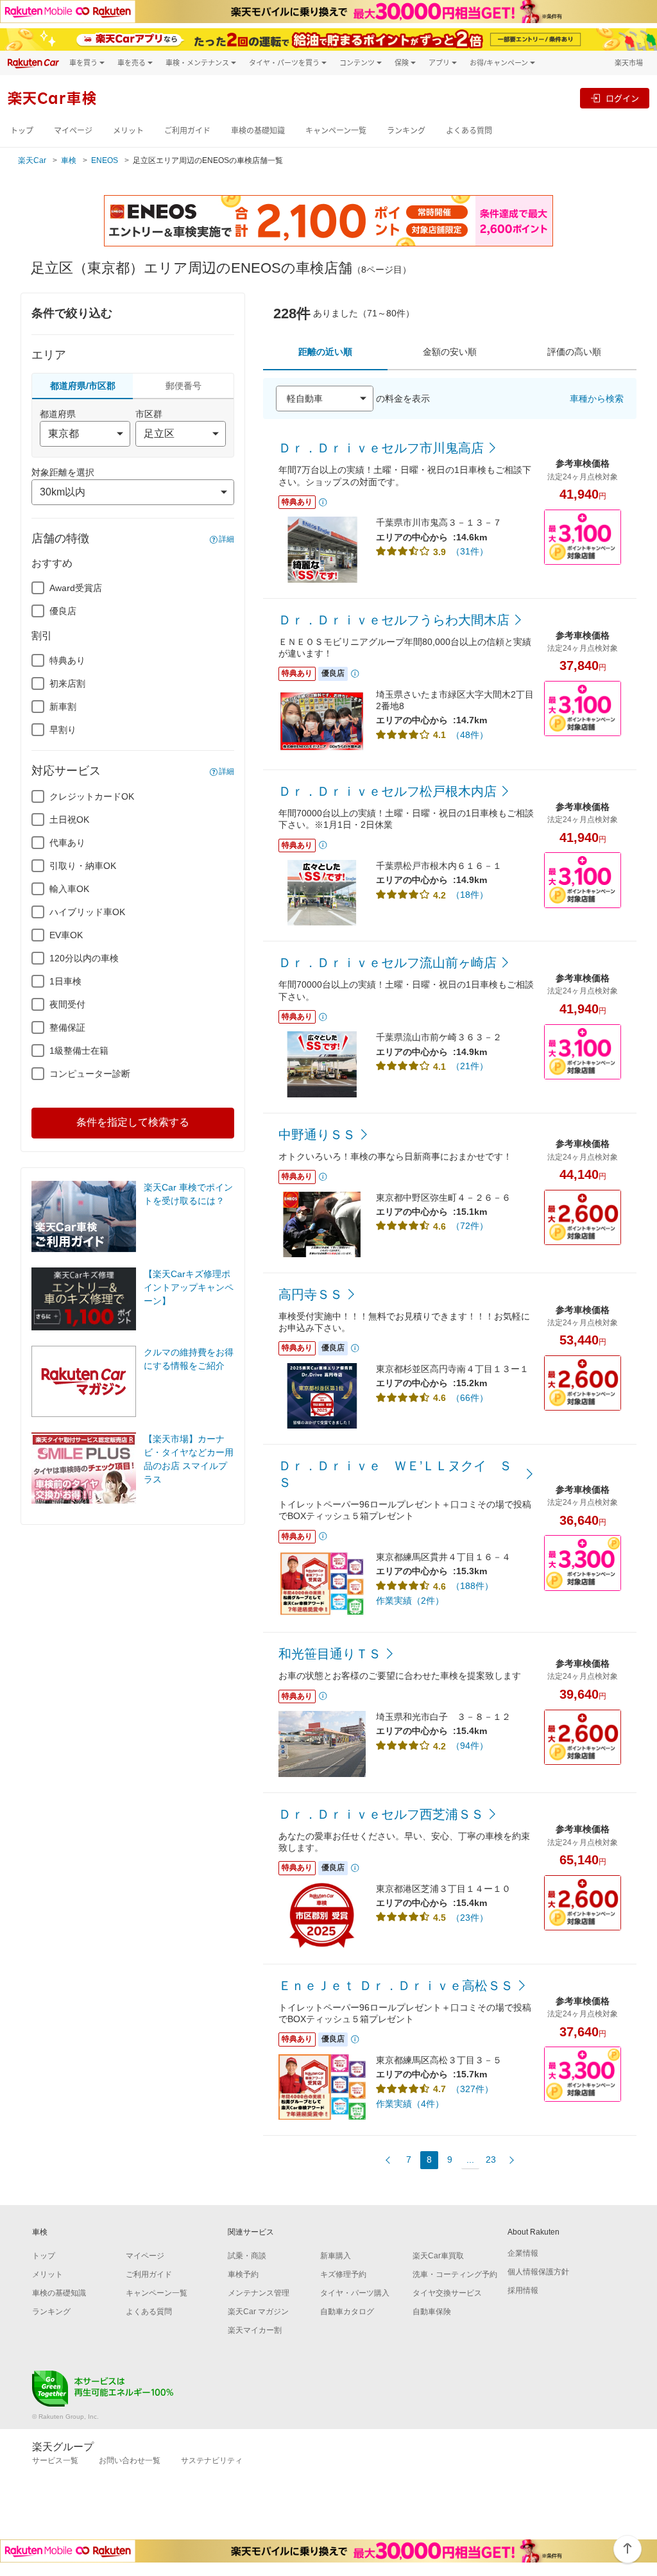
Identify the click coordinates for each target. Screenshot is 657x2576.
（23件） (470, 1918)
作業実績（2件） (410, 1601)
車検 (69, 160)
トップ (22, 131)
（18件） (470, 895)
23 (491, 2160)
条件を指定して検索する (133, 1122)
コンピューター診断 (90, 1074)
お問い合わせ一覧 (130, 2460)
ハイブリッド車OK (87, 912)
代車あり (67, 843)
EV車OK (66, 935)
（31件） (470, 551)
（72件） (470, 1226)
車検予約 (243, 2274)
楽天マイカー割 (255, 2330)
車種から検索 (597, 399)
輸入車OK (69, 889)
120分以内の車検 (84, 958)
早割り (63, 730)
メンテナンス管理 (259, 2293)
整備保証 (67, 1027)
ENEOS (105, 160)
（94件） (470, 1746)
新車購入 (336, 2256)
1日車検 (65, 981)
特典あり (67, 660)
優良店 (63, 611)
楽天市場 (629, 63)
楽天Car (32, 160)
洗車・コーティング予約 (455, 2274)
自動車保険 (432, 2312)
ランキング (406, 131)
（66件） (470, 1398)
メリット (128, 131)
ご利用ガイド (187, 131)
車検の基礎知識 (258, 131)
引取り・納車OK (83, 866)
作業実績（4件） (410, 2104)
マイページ (73, 131)
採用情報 (523, 2290)
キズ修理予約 (343, 2274)
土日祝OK (69, 820)
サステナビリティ (212, 2460)
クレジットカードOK (92, 796)
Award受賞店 (76, 588)
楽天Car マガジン (258, 2312)
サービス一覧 (55, 2460)
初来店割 (67, 683)
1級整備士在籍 (79, 1051)
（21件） (470, 1066)
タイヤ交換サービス (447, 2293)
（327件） (472, 2089)
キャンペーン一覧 (336, 131)
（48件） (470, 735)
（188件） (472, 1586)
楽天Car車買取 (438, 2256)
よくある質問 (469, 131)
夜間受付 (67, 1004)
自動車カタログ (347, 2312)
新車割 (63, 707)
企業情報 (523, 2253)
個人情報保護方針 (538, 2272)
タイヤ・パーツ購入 (355, 2293)
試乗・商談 (247, 2256)
